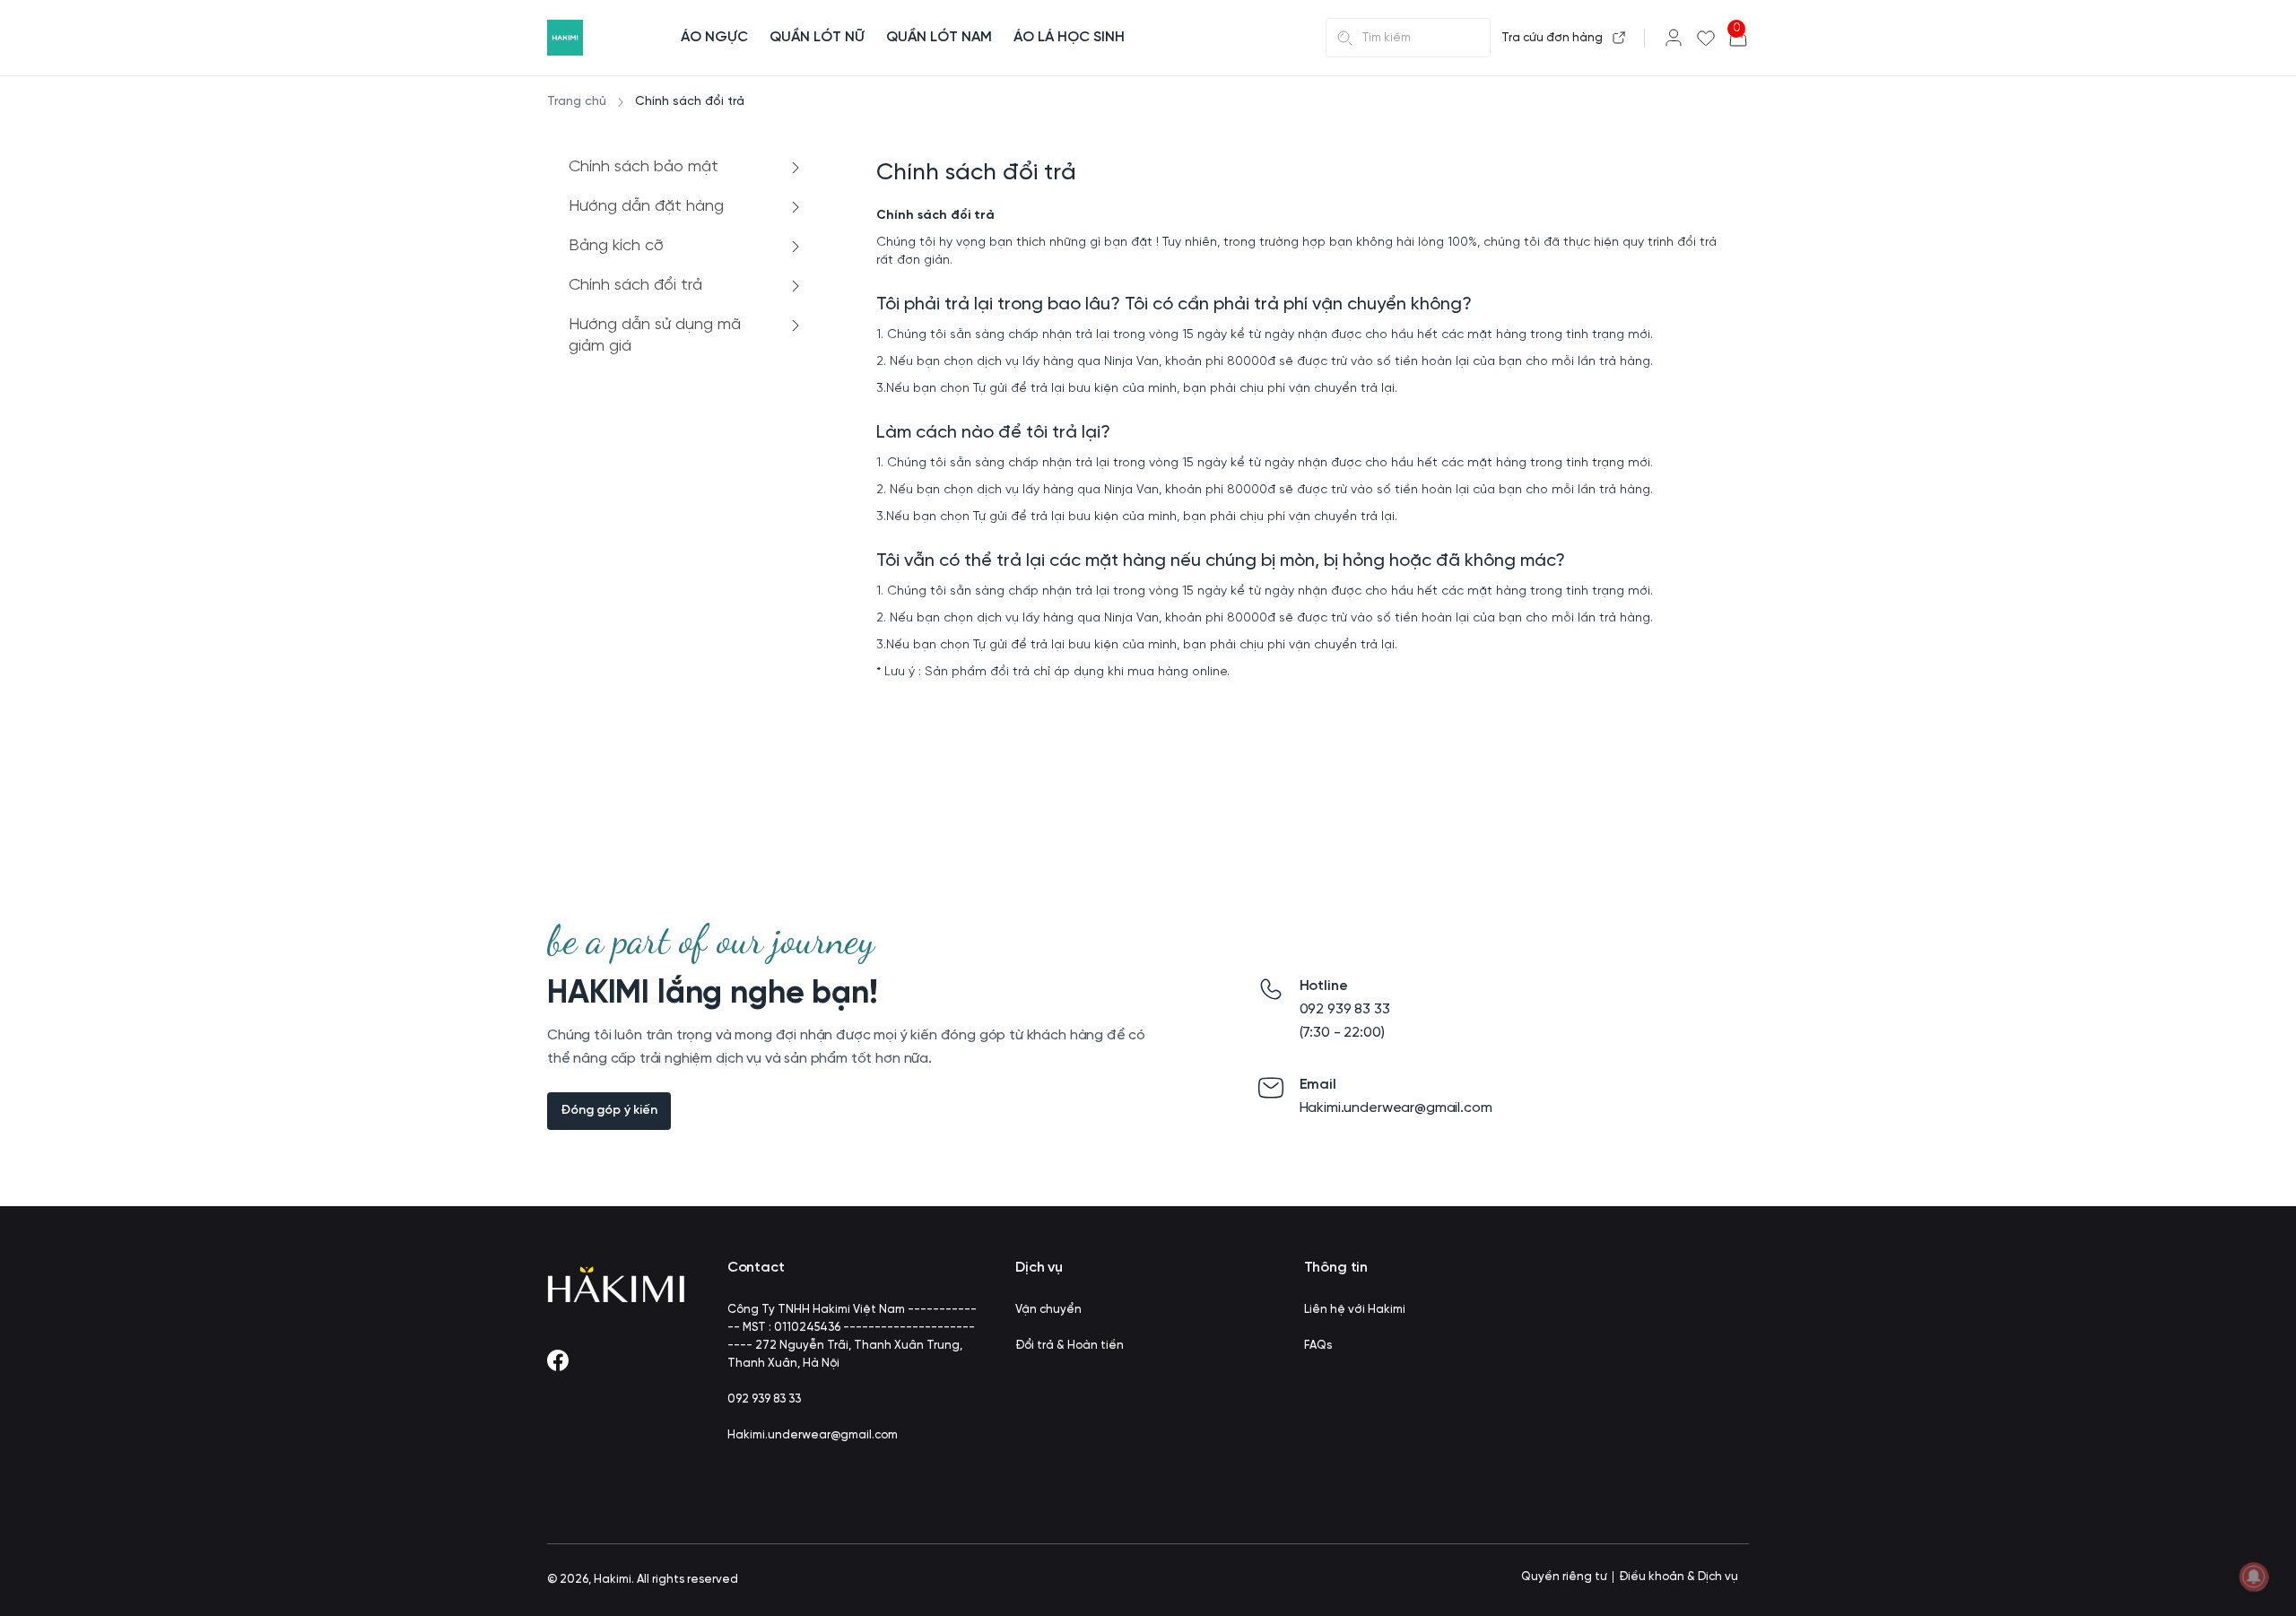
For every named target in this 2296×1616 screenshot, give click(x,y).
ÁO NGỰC (714, 37)
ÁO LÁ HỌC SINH (1069, 37)
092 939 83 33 (764, 1399)
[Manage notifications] (2254, 1577)
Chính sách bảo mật (644, 167)
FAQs (1318, 1346)
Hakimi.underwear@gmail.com (813, 1435)
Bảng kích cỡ (616, 246)
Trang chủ (577, 102)
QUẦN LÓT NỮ (817, 37)
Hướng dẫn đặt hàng (646, 207)
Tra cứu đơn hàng (1552, 38)
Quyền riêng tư (1564, 1577)
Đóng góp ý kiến (609, 1111)
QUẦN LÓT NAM (939, 37)
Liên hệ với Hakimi (1355, 1310)
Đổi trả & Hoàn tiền (1070, 1346)
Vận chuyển (1048, 1310)
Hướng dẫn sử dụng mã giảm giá (655, 336)
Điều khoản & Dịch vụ (1679, 1577)
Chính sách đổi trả (635, 286)
